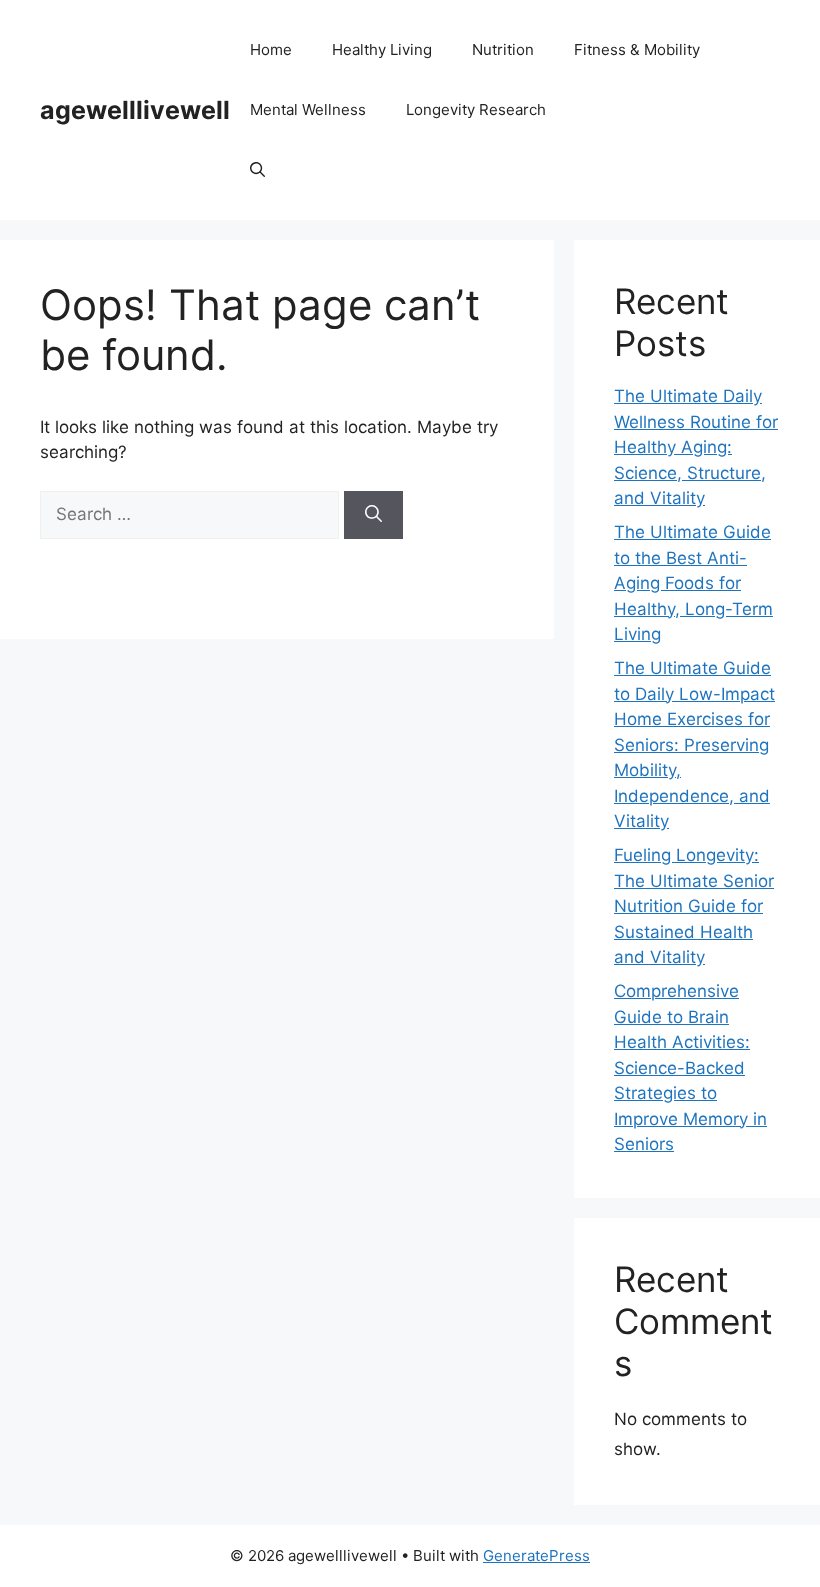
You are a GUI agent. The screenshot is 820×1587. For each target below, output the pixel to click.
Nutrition (503, 49)
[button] (257, 170)
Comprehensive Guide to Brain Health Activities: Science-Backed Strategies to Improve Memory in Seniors (690, 1067)
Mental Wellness (308, 109)
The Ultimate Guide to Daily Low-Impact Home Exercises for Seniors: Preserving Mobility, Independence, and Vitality (694, 744)
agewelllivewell (135, 110)
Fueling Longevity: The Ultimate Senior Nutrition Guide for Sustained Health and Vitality (694, 906)
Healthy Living (382, 49)
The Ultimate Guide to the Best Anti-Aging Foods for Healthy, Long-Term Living (693, 583)
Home (271, 49)
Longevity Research (476, 109)
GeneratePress (536, 1555)
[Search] (373, 515)
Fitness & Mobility (637, 49)
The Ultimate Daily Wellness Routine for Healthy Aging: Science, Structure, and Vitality (696, 447)
